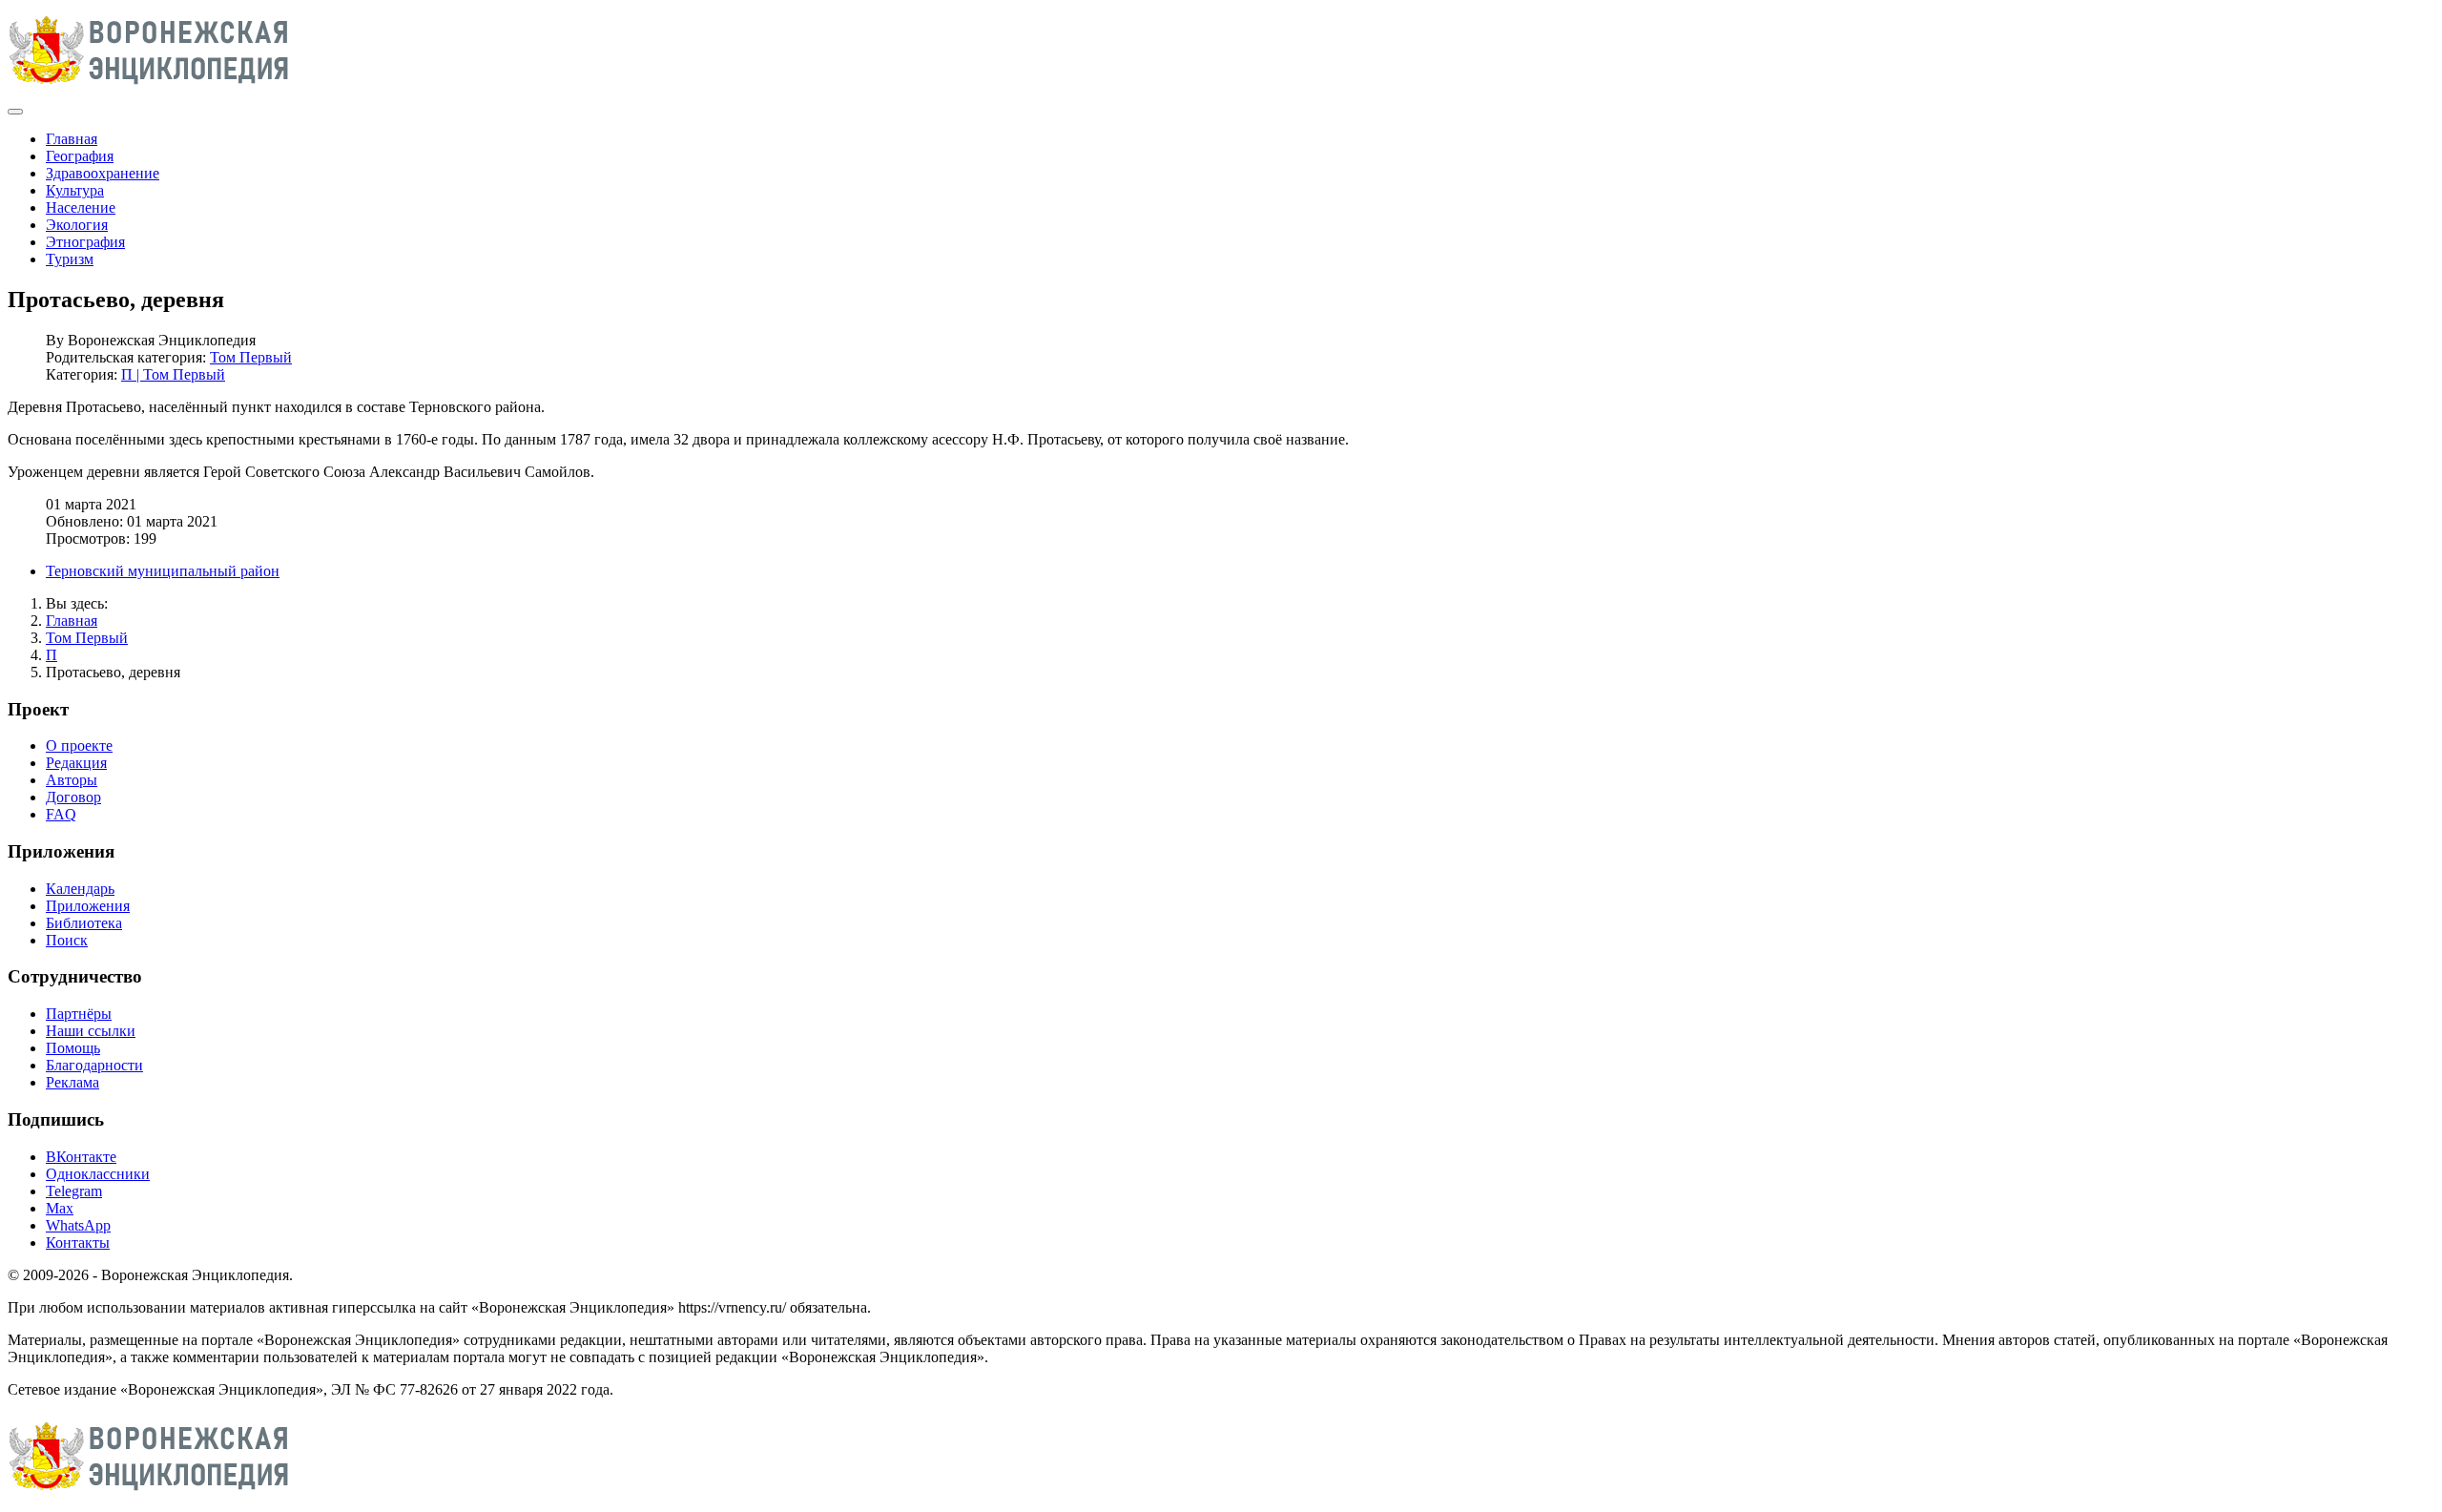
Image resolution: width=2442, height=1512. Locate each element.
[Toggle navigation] (15, 112)
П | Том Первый (173, 374)
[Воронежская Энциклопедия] (149, 89)
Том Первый (251, 357)
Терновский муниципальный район (163, 571)
